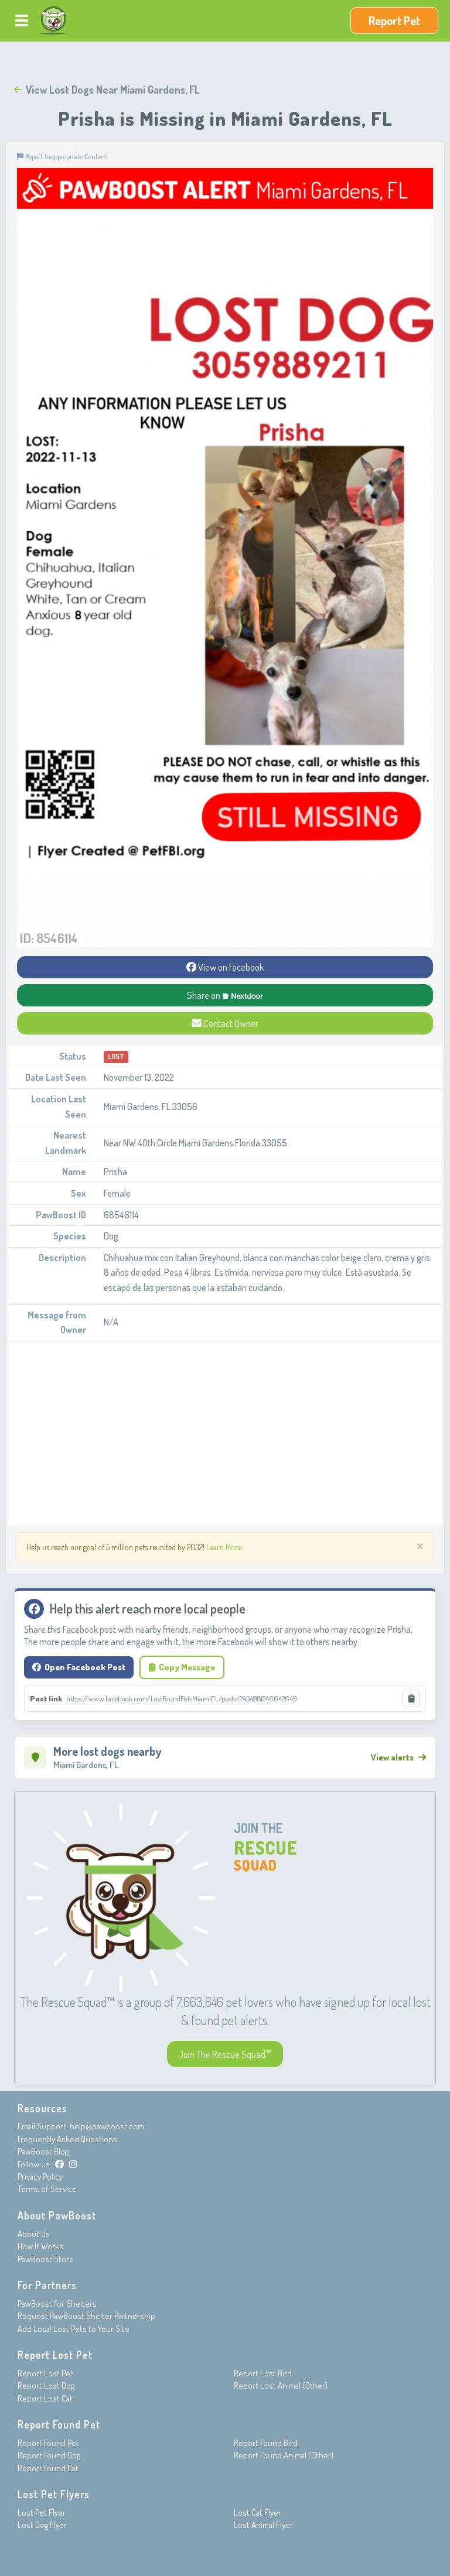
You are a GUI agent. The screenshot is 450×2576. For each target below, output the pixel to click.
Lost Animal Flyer (263, 2525)
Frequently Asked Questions (67, 2139)
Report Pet (394, 20)
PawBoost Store (46, 2259)
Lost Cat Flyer (258, 2512)
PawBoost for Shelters (57, 2303)
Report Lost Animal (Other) (281, 2385)
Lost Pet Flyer (42, 2512)
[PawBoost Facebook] (59, 2164)
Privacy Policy (40, 2176)
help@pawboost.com (107, 2126)
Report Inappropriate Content (65, 156)
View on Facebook (230, 967)
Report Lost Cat (45, 2398)
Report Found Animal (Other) (284, 2455)
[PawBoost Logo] (53, 20)
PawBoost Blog (43, 2151)
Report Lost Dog (46, 2385)
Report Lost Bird (263, 2373)
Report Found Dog (49, 2455)
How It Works (40, 2246)
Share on (204, 995)
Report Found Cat (48, 2468)
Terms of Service (47, 2189)
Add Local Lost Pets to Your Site (74, 2329)
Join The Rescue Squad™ (225, 2054)
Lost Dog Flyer (42, 2525)
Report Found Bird (266, 2443)
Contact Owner (230, 1023)
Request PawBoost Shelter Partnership (86, 2316)
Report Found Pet (48, 2443)
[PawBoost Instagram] (73, 2164)
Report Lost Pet (45, 2373)
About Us (34, 2234)
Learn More (224, 1547)
